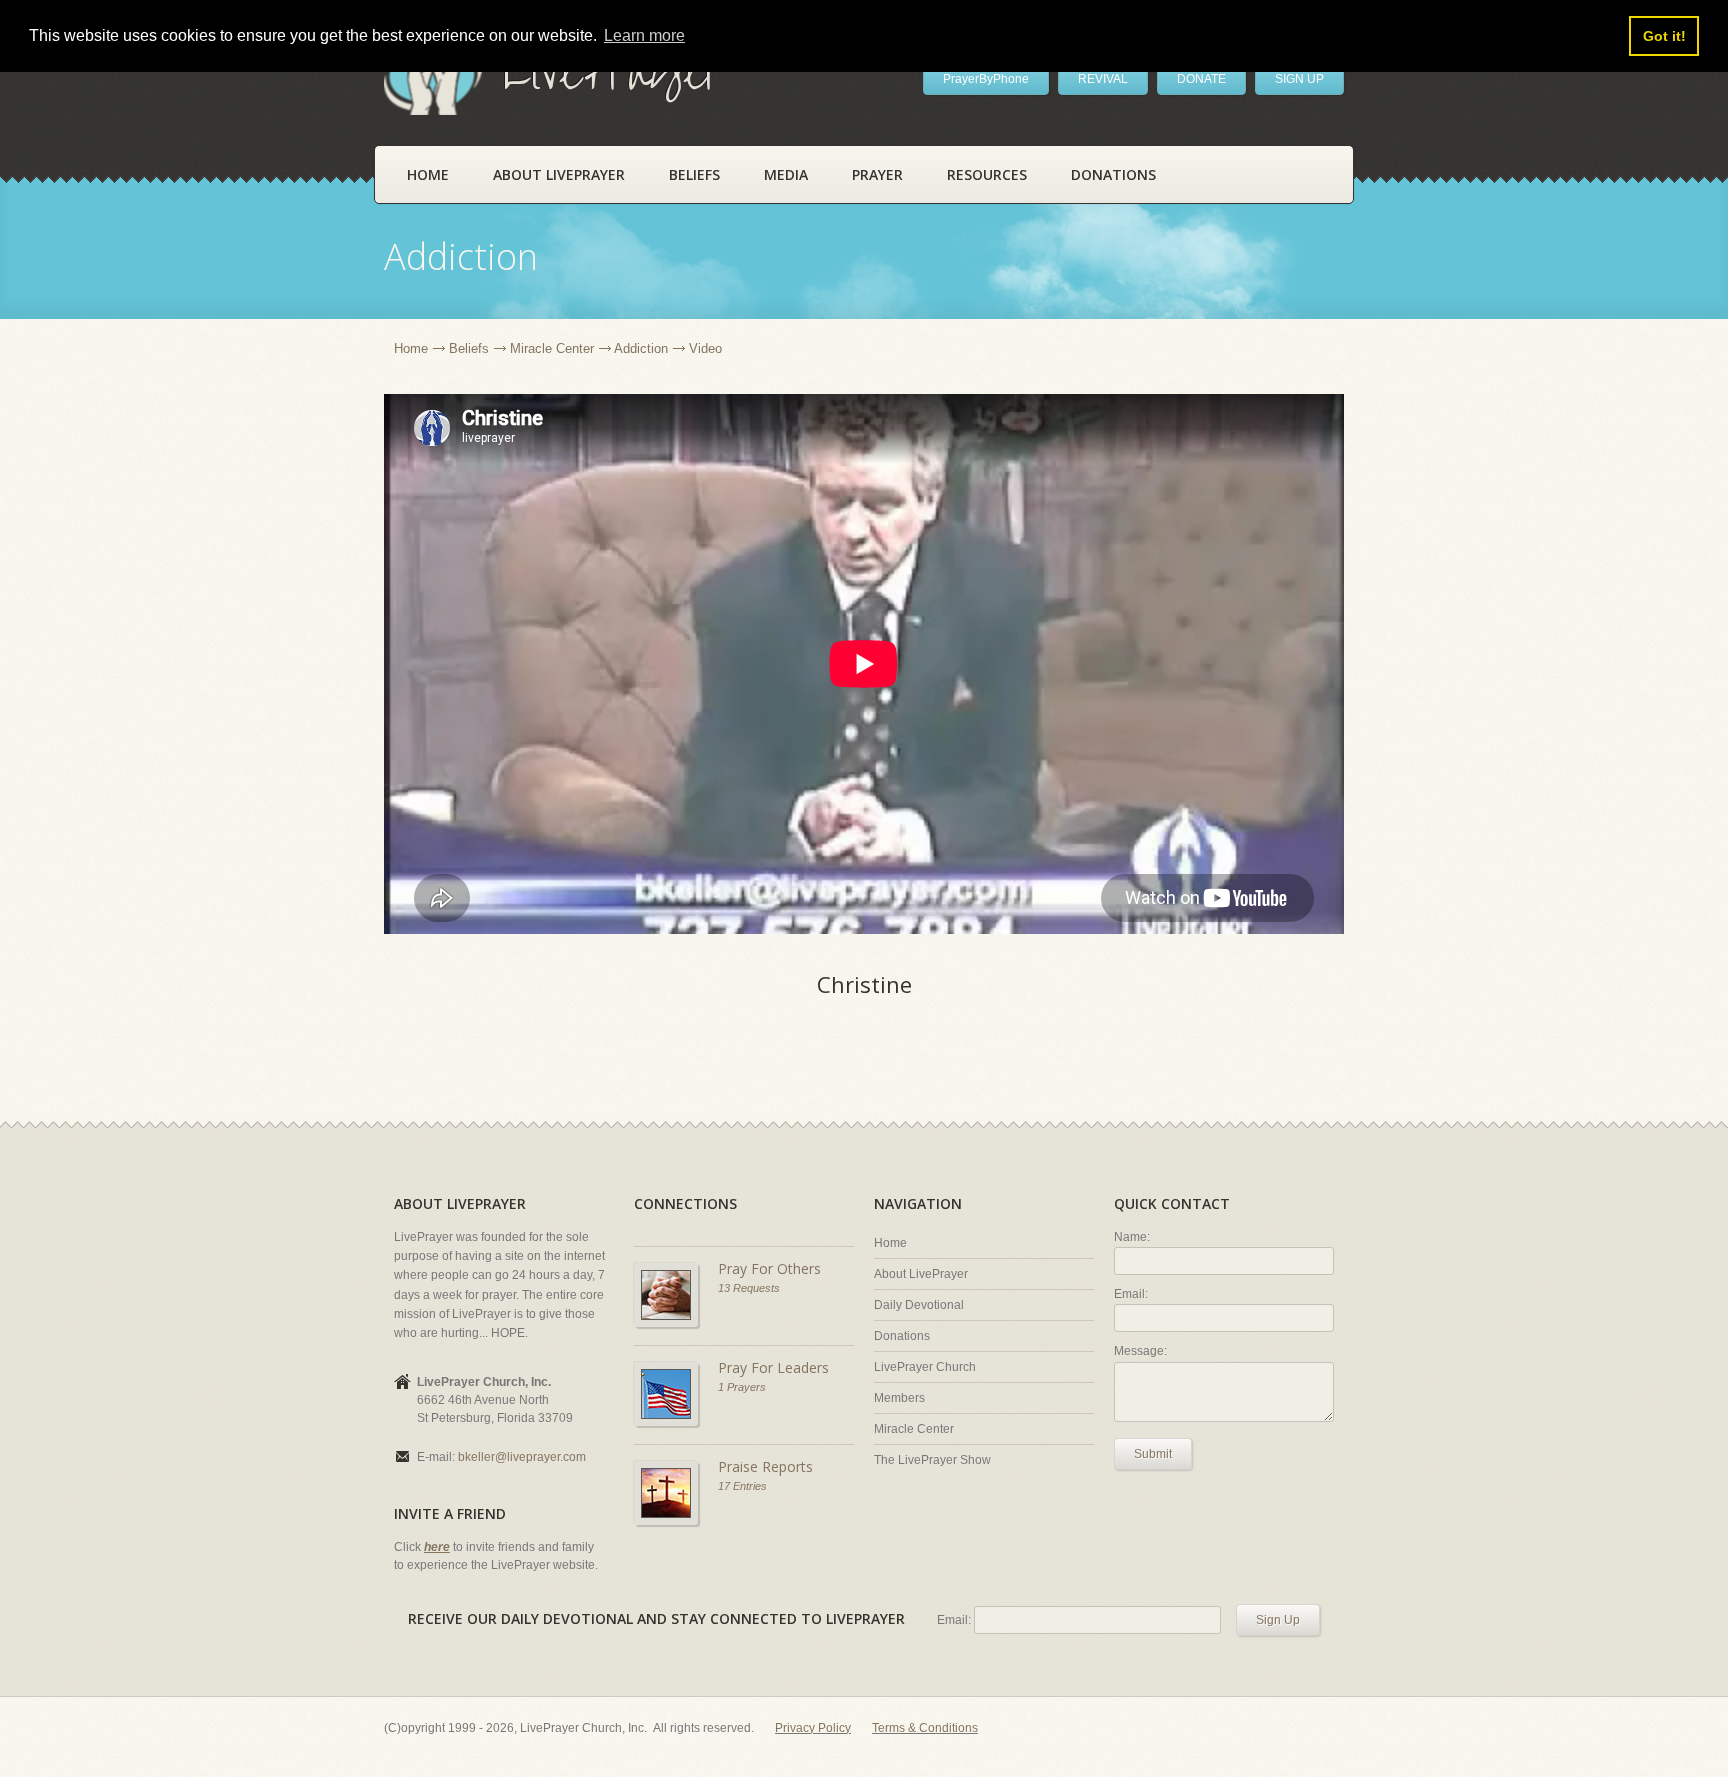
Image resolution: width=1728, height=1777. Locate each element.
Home (428, 174)
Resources (987, 174)
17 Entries (742, 1486)
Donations (1113, 174)
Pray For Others (769, 1268)
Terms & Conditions (925, 1728)
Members (899, 1398)
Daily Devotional (919, 1305)
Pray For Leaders (773, 1367)
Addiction (641, 348)
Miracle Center (552, 348)
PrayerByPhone (986, 79)
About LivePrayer (559, 174)
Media (786, 174)
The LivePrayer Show (932, 1460)
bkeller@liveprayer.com (522, 1457)
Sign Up (1278, 1620)
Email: (1131, 1294)
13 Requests (749, 1288)
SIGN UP (1299, 79)
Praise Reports (765, 1466)
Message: (1140, 1351)
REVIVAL (1103, 79)
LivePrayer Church (925, 1367)
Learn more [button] (644, 35)
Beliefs (694, 174)
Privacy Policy (813, 1728)
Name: (1132, 1237)
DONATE (1201, 79)
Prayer (877, 174)
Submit (1153, 1454)
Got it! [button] (1664, 36)
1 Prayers (742, 1387)
